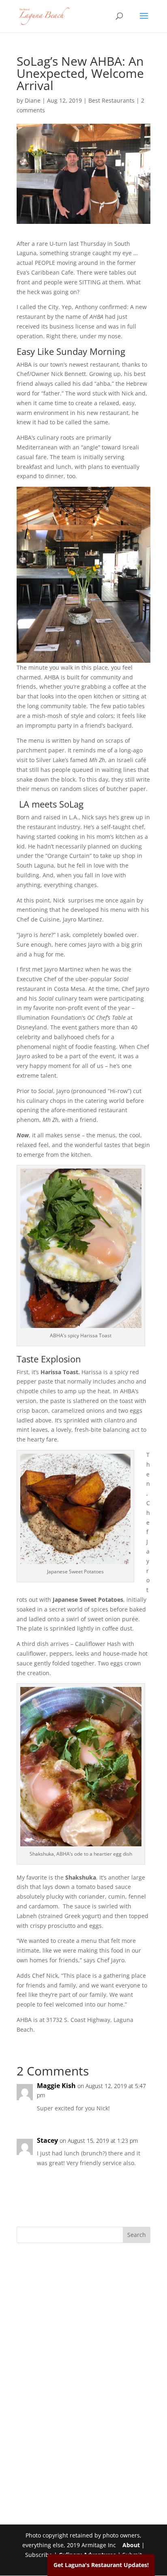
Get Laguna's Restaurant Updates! (101, 2565)
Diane (33, 100)
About (131, 2545)
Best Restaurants (111, 100)
